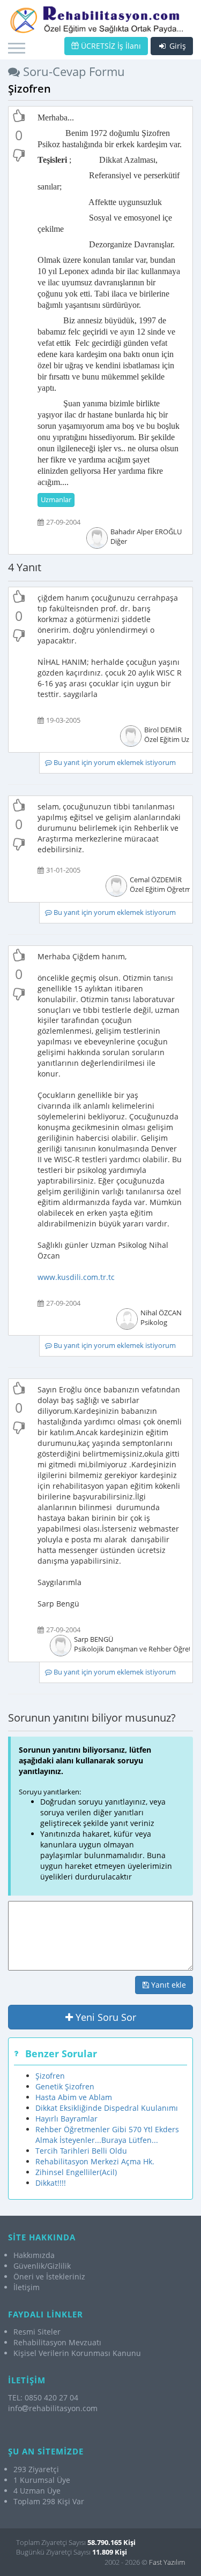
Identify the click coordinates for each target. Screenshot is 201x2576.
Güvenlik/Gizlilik (42, 2266)
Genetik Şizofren (65, 2086)
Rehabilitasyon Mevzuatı (57, 2342)
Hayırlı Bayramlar (66, 2119)
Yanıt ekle (167, 1985)
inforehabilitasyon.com (53, 2408)
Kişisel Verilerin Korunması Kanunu (77, 2353)
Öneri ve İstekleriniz (49, 2276)
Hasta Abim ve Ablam (74, 2097)
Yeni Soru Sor (105, 2017)
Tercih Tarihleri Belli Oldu (81, 2151)
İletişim (27, 2287)
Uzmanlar (56, 500)
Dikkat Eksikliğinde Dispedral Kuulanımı (107, 2108)
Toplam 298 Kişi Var (49, 2501)
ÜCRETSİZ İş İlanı (110, 46)
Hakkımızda (34, 2255)
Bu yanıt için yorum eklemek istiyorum (114, 763)
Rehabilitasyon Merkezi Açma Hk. (95, 2161)
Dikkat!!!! (51, 2183)
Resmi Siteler (37, 2332)
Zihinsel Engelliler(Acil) (76, 2172)
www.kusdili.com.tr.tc (76, 1277)
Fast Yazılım (167, 2562)
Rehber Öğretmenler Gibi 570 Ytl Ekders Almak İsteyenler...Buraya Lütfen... (107, 2135)
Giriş (177, 46)
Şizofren (50, 2076)
